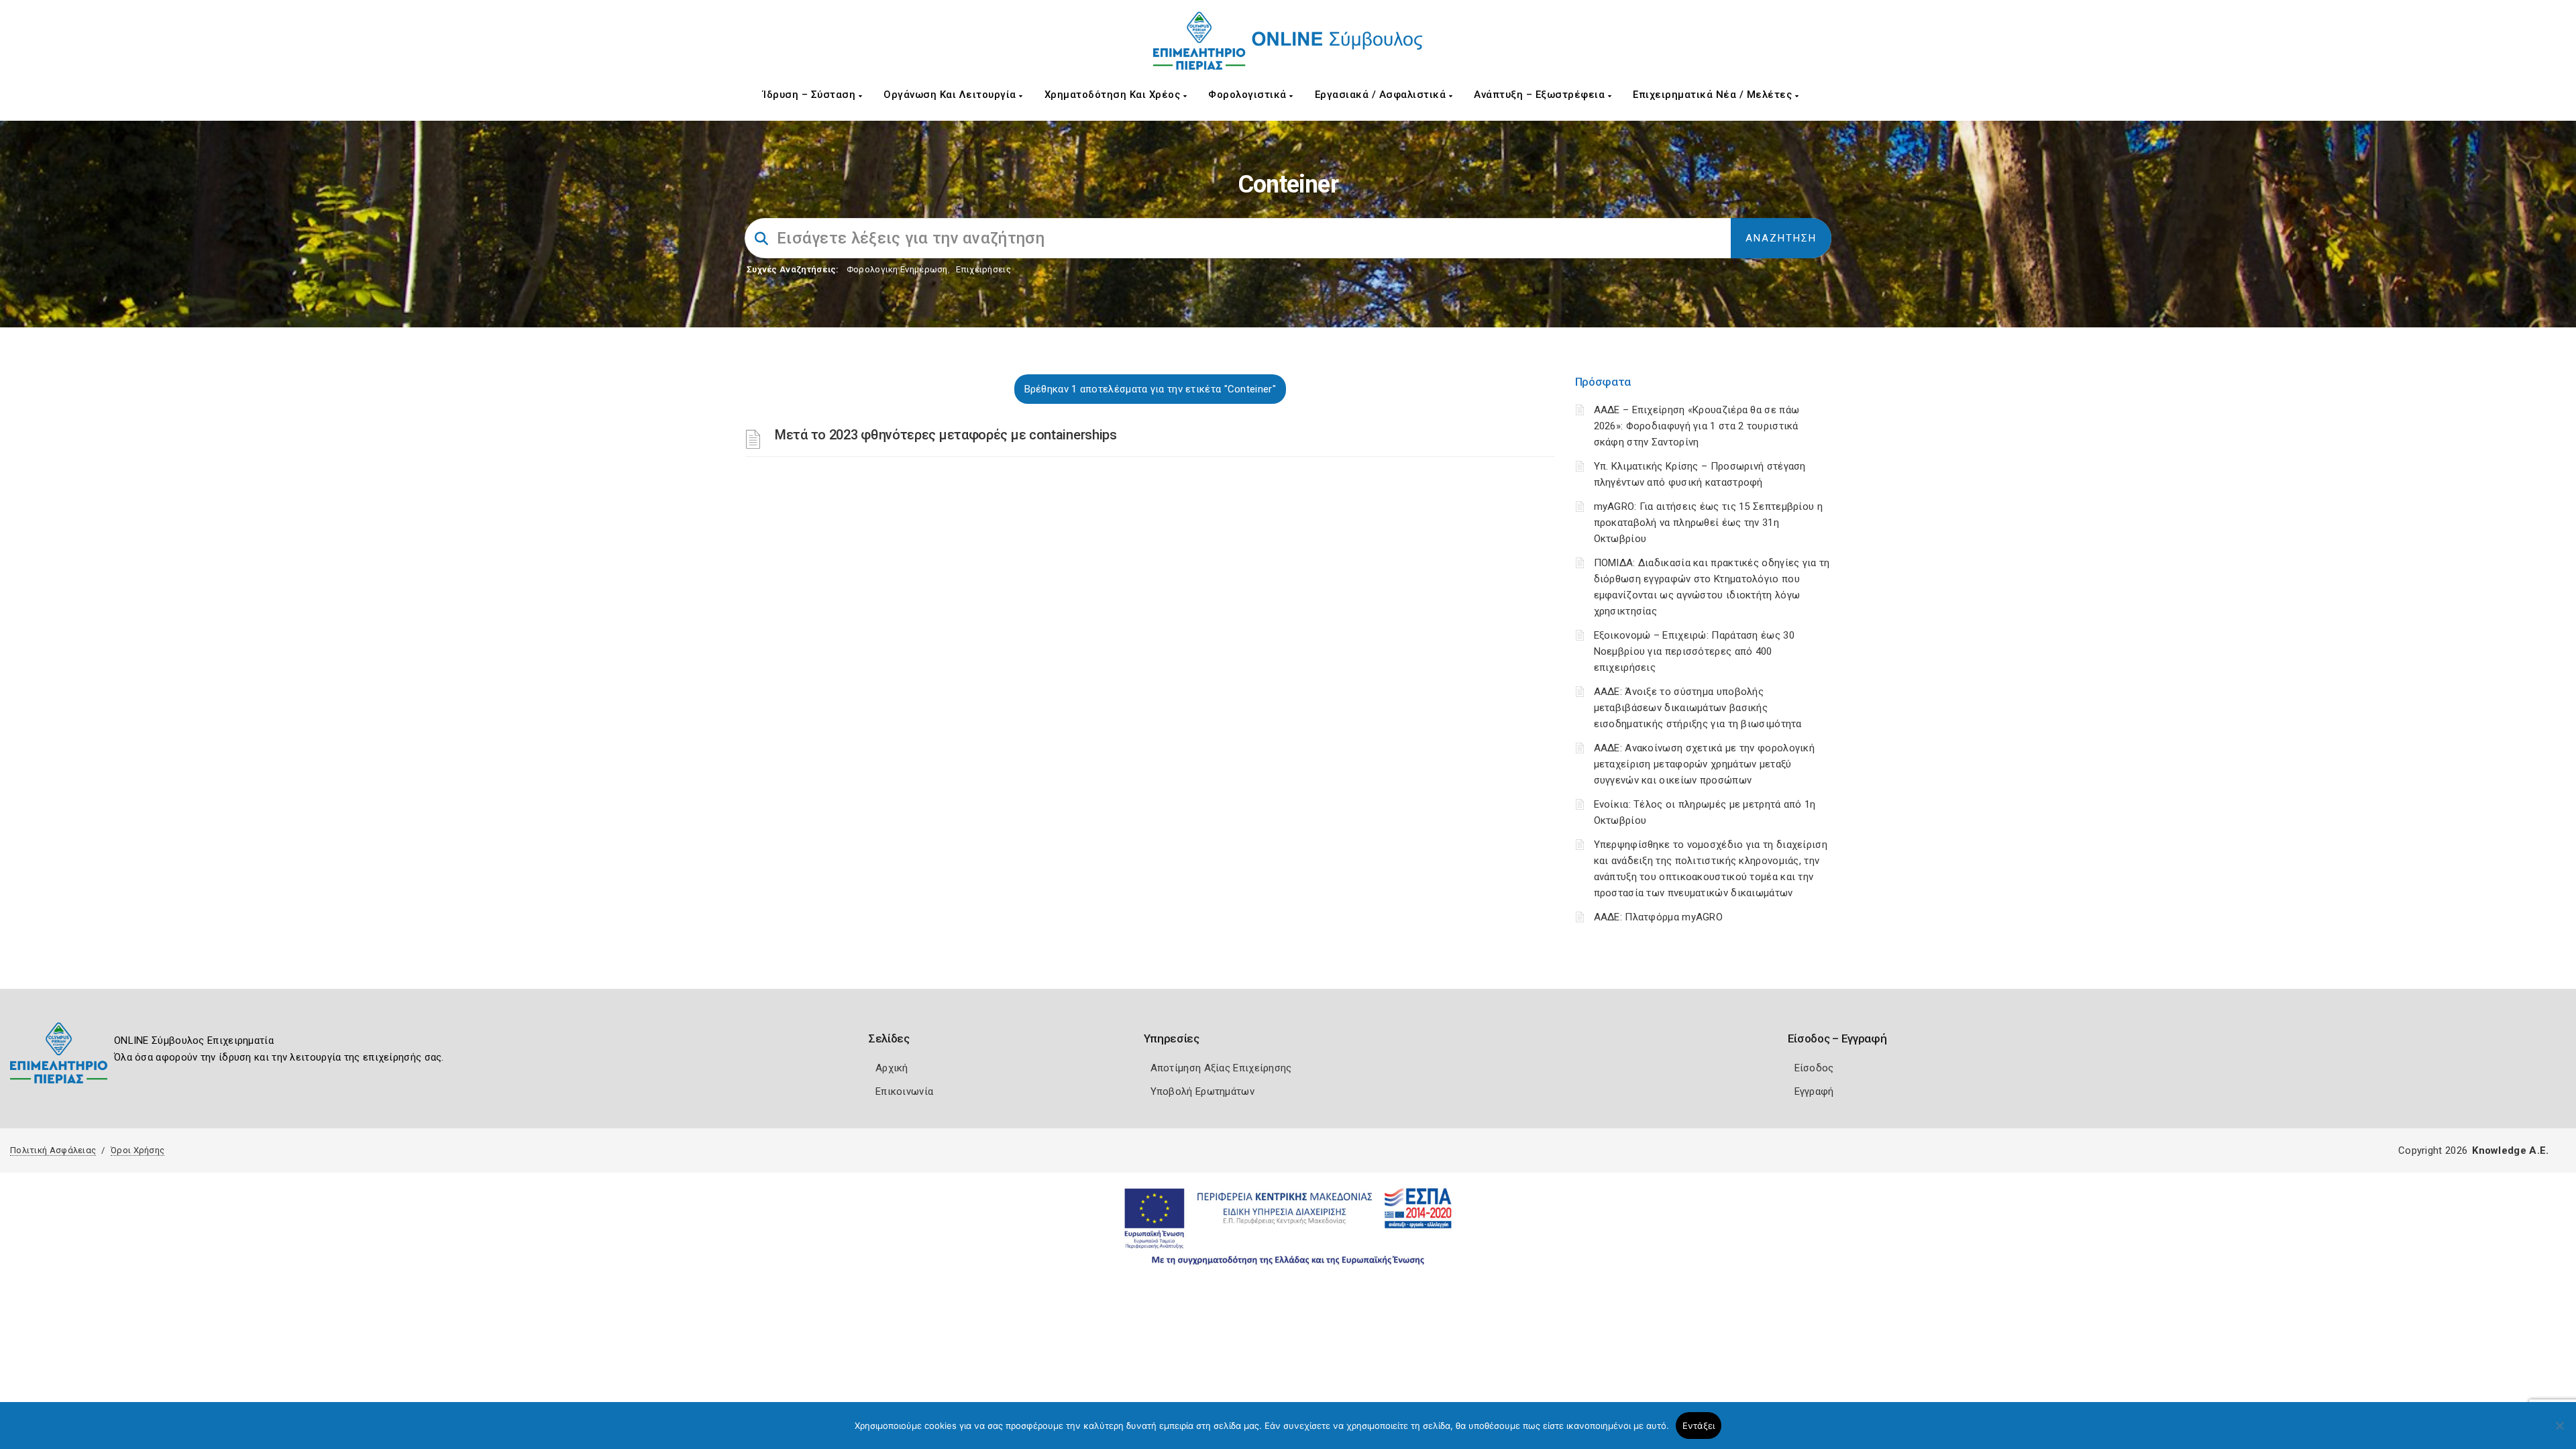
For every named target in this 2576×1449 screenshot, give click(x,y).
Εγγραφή (1814, 1091)
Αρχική (892, 1068)
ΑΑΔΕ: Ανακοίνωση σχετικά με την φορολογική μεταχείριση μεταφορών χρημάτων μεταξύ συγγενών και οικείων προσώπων (1705, 764)
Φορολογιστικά (1249, 95)
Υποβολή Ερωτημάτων (1202, 1091)
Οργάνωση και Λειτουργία (951, 95)
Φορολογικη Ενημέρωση (897, 269)
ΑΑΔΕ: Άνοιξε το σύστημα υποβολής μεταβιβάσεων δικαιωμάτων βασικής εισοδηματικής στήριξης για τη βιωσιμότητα (1698, 708)
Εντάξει (1699, 1426)
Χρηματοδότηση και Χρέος (1114, 95)
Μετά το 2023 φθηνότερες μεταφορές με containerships (946, 435)
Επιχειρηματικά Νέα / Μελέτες (1714, 95)
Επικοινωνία (904, 1091)
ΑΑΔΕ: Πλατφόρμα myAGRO (1659, 917)
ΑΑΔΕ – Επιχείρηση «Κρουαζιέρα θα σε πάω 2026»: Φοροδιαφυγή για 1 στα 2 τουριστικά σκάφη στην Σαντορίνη (1697, 426)
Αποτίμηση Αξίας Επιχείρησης (1221, 1068)
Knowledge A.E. (2510, 1150)
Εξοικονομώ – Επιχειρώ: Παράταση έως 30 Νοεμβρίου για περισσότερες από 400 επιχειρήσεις (1694, 651)
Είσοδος (1814, 1068)
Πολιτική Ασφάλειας (53, 1150)
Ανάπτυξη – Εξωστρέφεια (1541, 95)
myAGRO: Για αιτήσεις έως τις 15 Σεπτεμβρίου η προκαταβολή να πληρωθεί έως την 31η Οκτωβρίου (1709, 523)
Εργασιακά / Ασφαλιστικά (1382, 95)
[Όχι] (2559, 1432)
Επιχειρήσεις (983, 269)
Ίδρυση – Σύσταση (811, 95)
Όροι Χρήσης (138, 1150)
